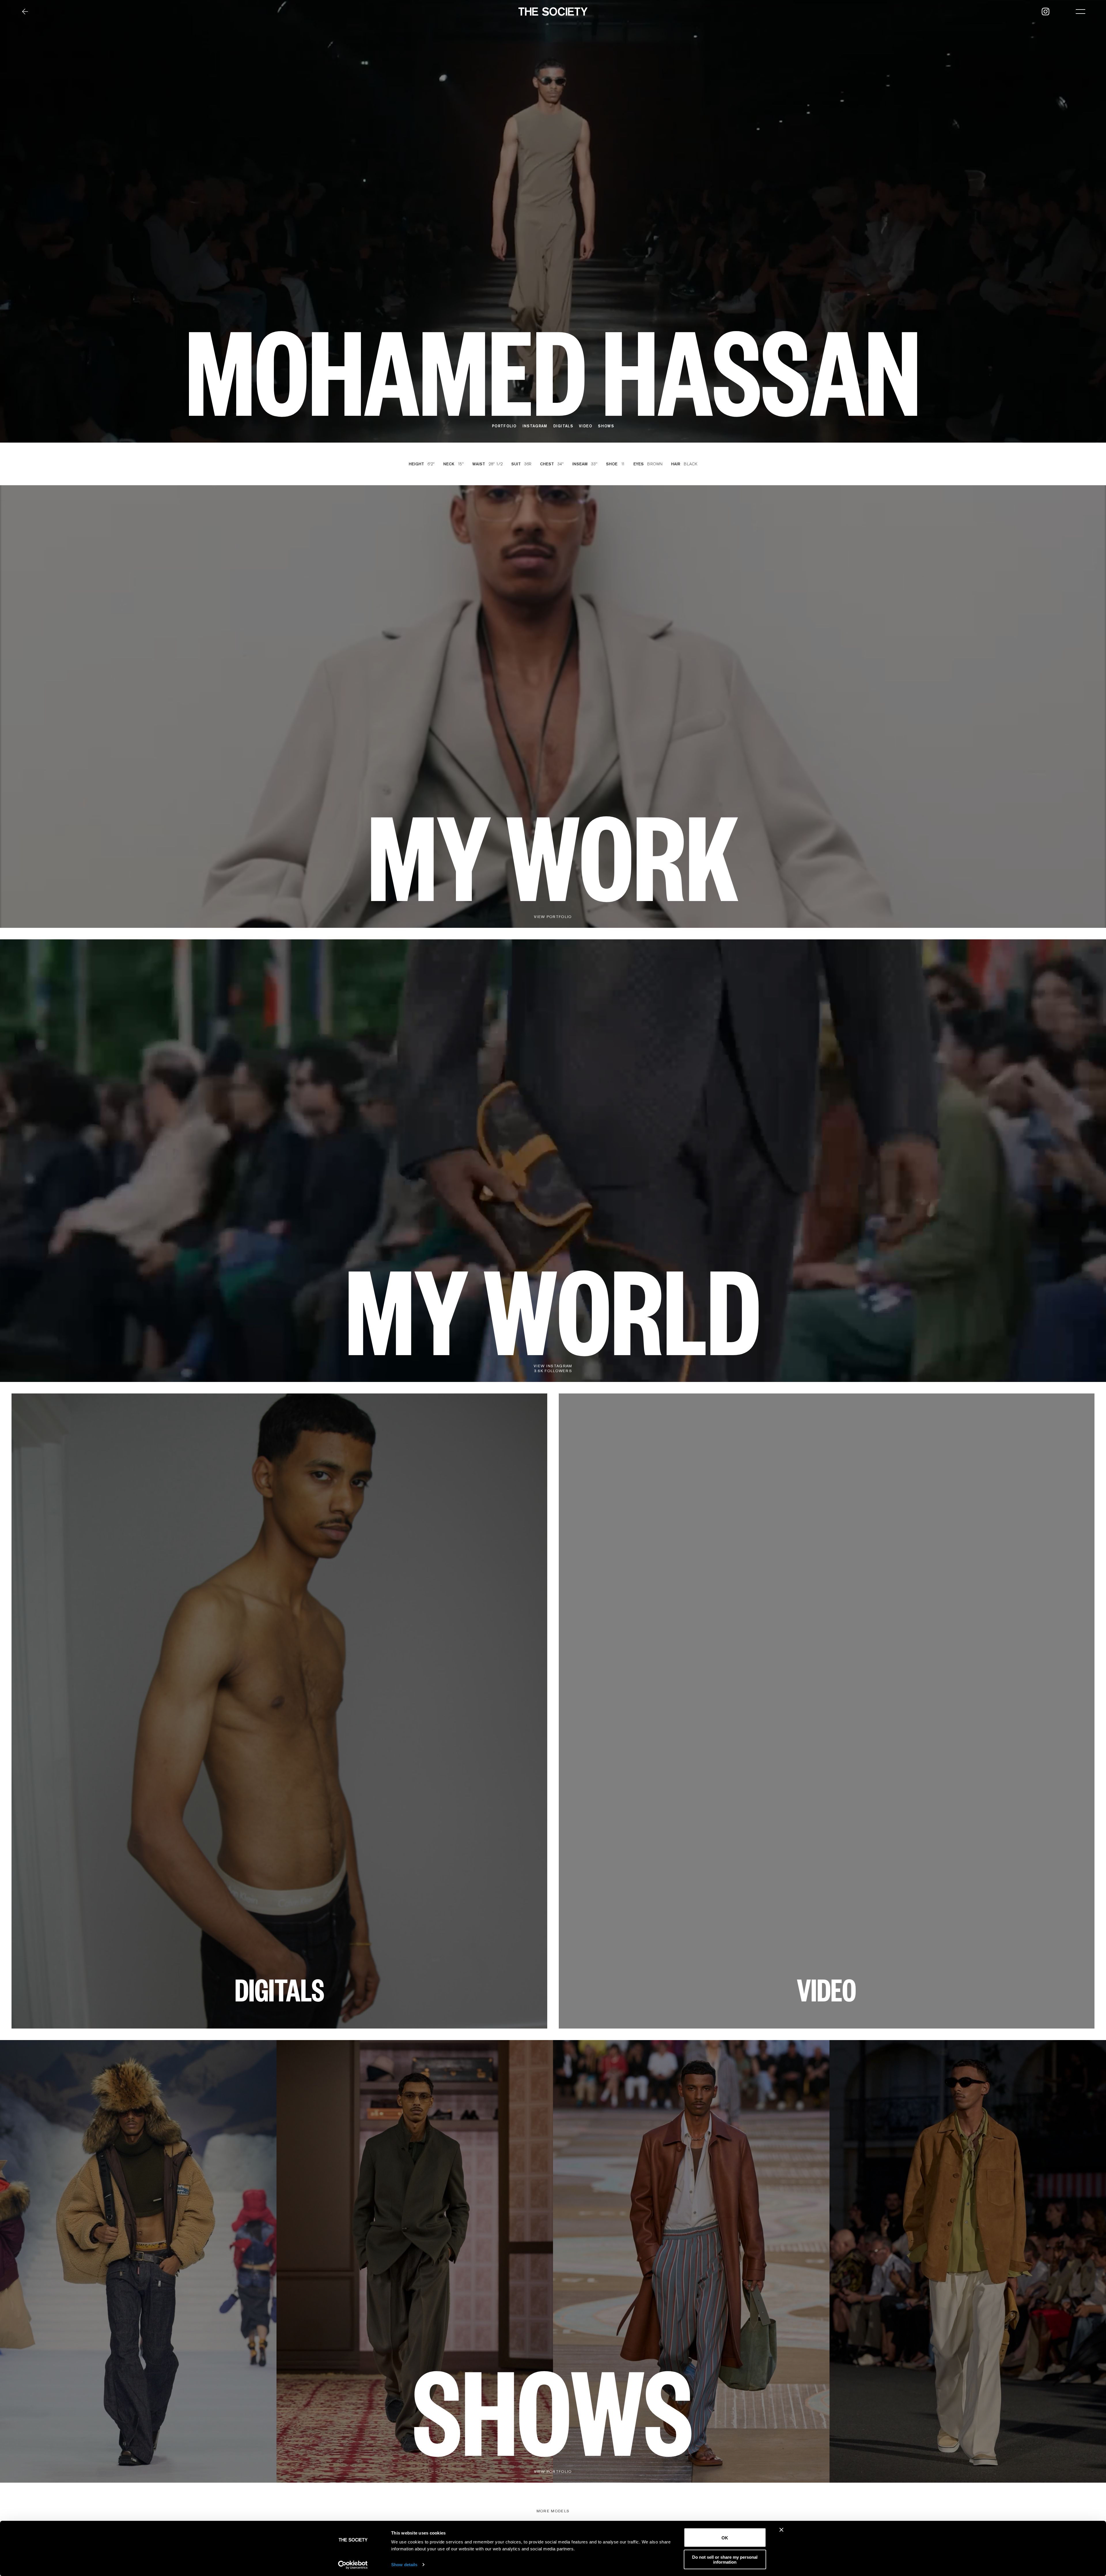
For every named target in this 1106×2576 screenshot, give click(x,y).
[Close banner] (781, 2530)
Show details (404, 2565)
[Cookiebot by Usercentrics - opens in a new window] (353, 2565)
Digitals (563, 426)
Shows (606, 426)
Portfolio (504, 426)
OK (725, 2538)
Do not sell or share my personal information (725, 2559)
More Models (553, 2511)
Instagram (535, 426)
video (586, 426)
